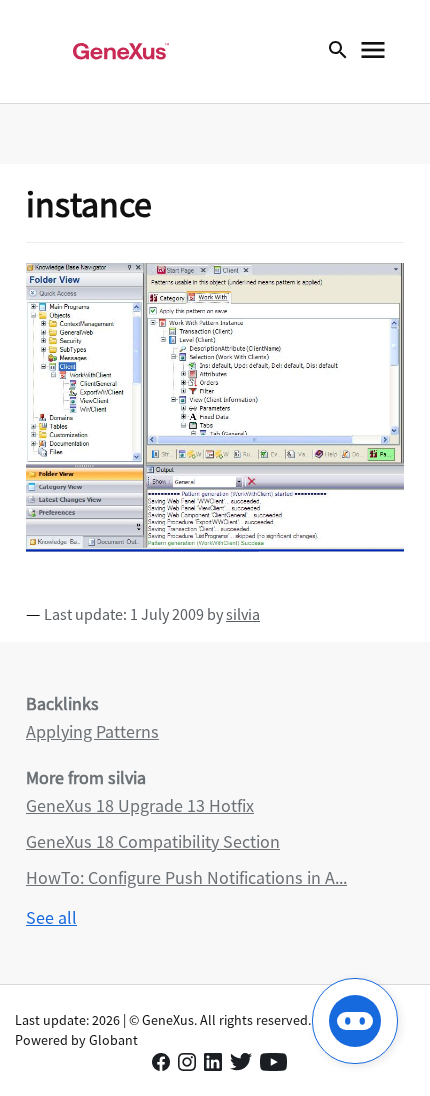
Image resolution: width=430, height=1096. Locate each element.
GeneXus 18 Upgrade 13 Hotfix (140, 805)
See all (51, 917)
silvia (243, 614)
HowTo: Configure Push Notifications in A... (186, 877)
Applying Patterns (92, 731)
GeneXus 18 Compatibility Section (153, 841)
